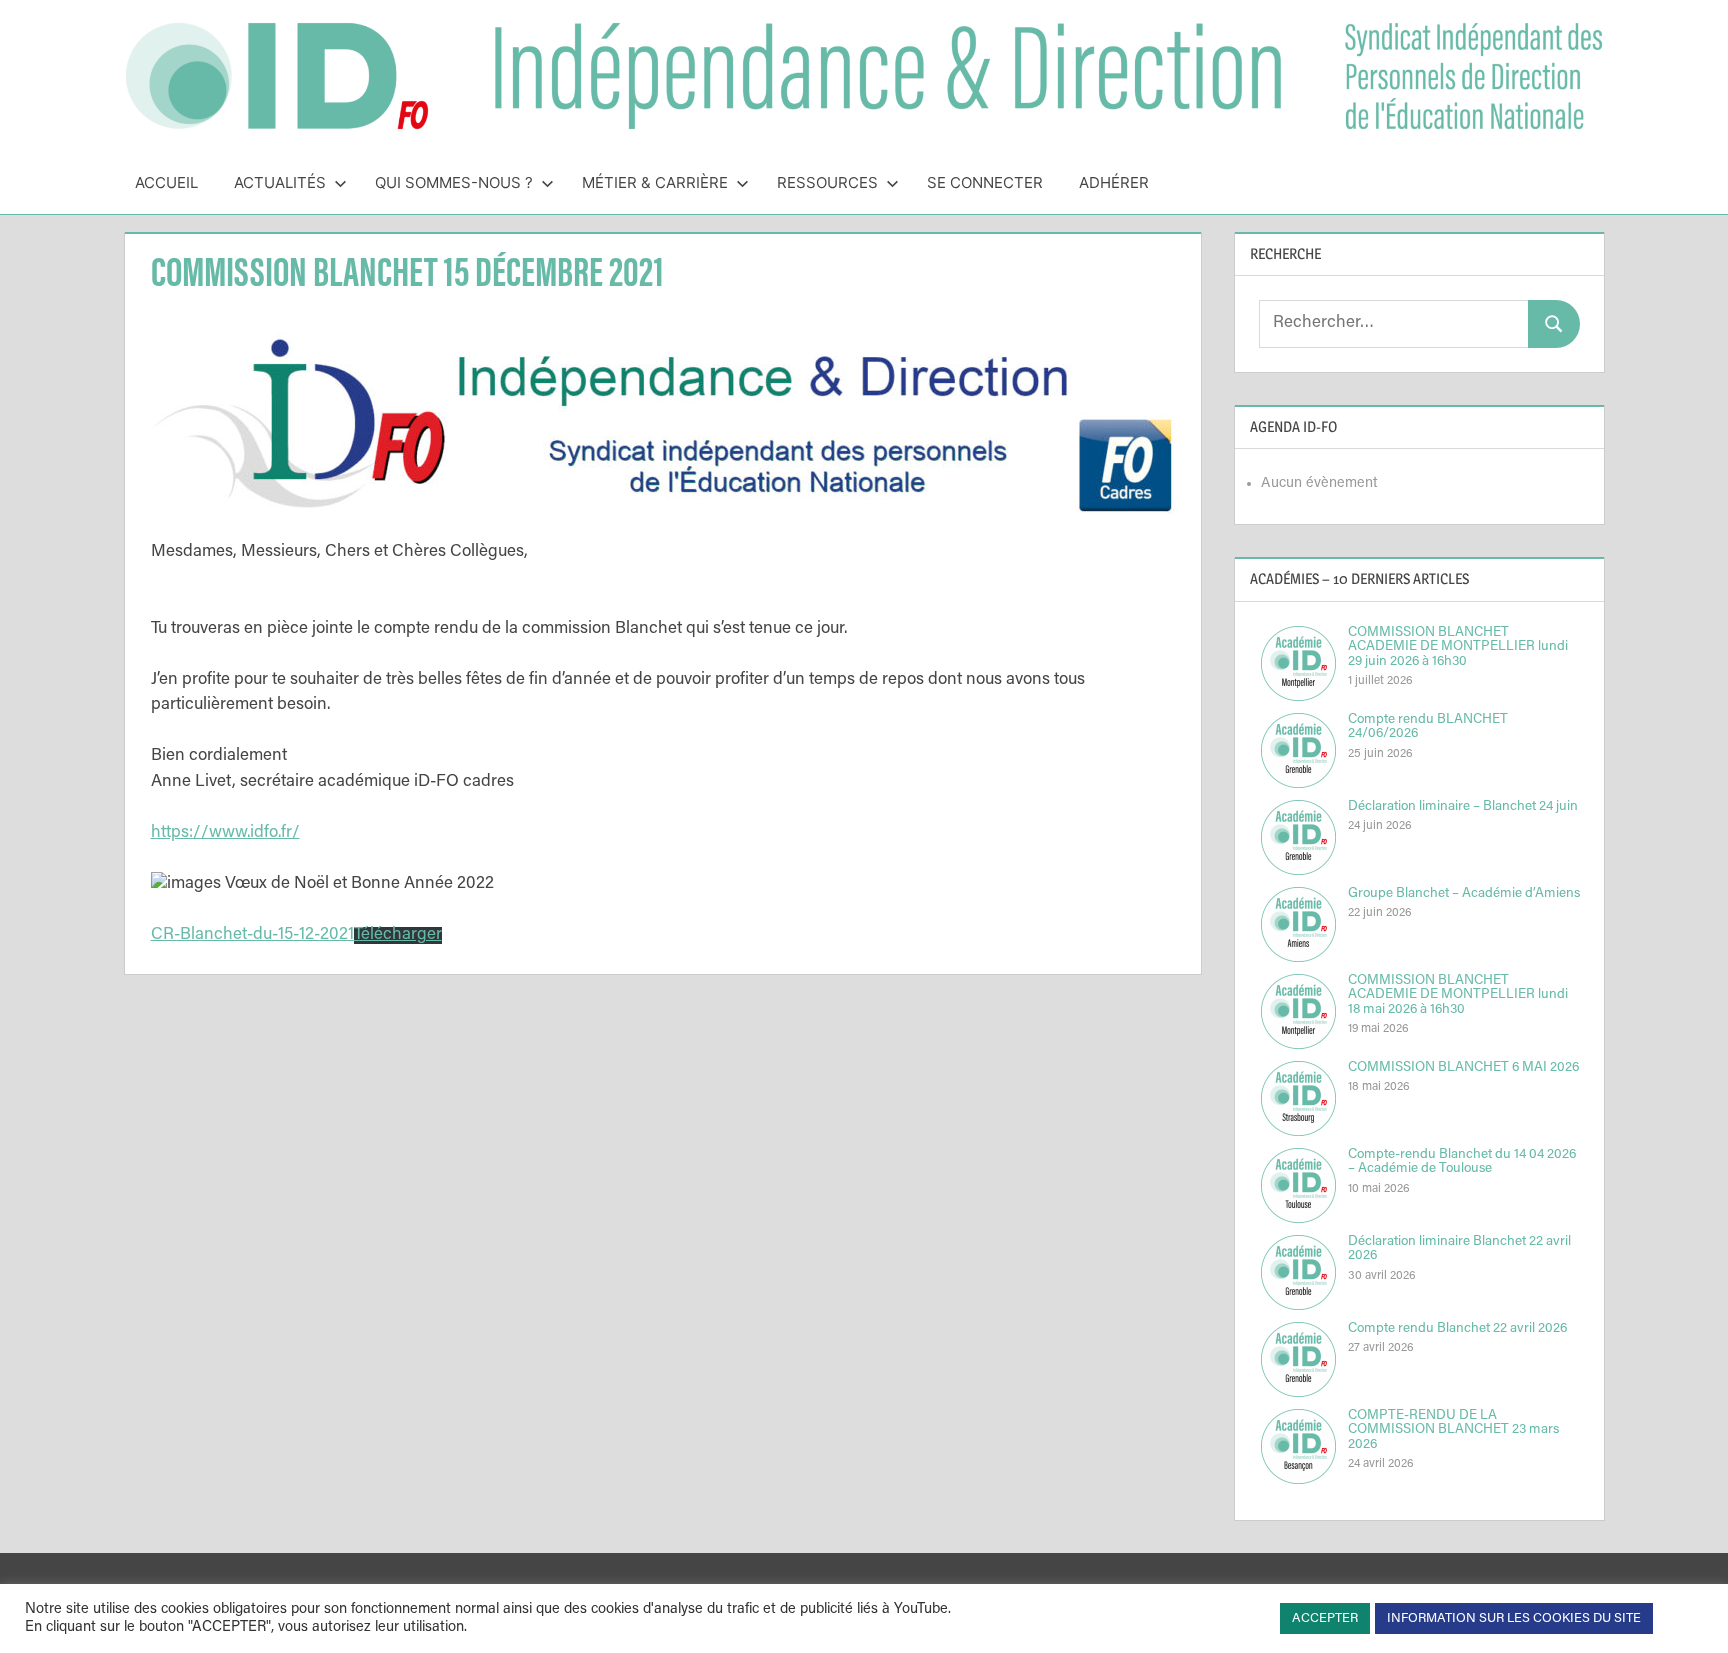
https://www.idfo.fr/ (225, 833)
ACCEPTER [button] (1325, 1618)
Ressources (827, 182)
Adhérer (1114, 182)
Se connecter (985, 182)
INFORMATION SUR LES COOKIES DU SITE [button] (1514, 1618)
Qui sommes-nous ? (454, 182)
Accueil (166, 182)
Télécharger (398, 935)
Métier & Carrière (655, 182)
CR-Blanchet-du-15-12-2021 (252, 935)
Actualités (280, 182)
